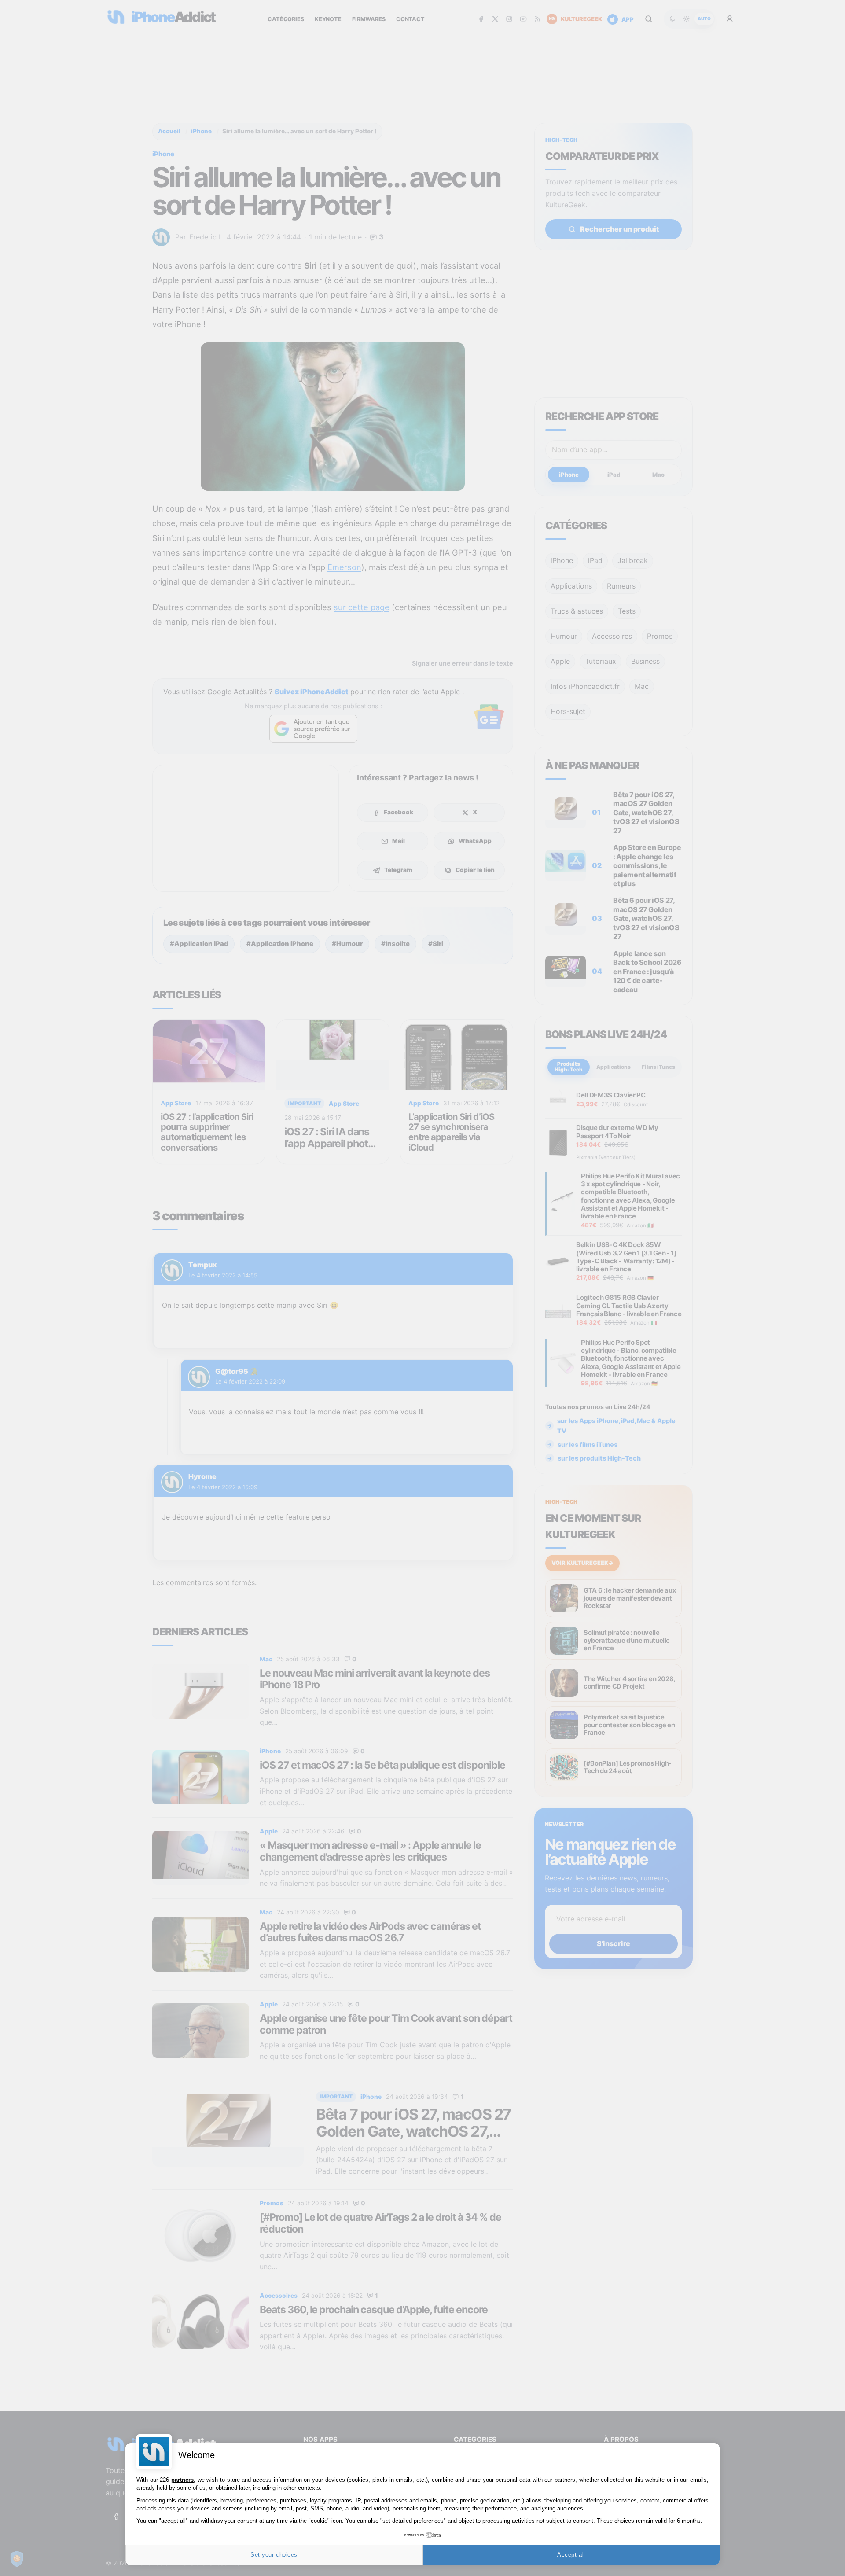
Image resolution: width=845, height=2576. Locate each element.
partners (182, 2480)
